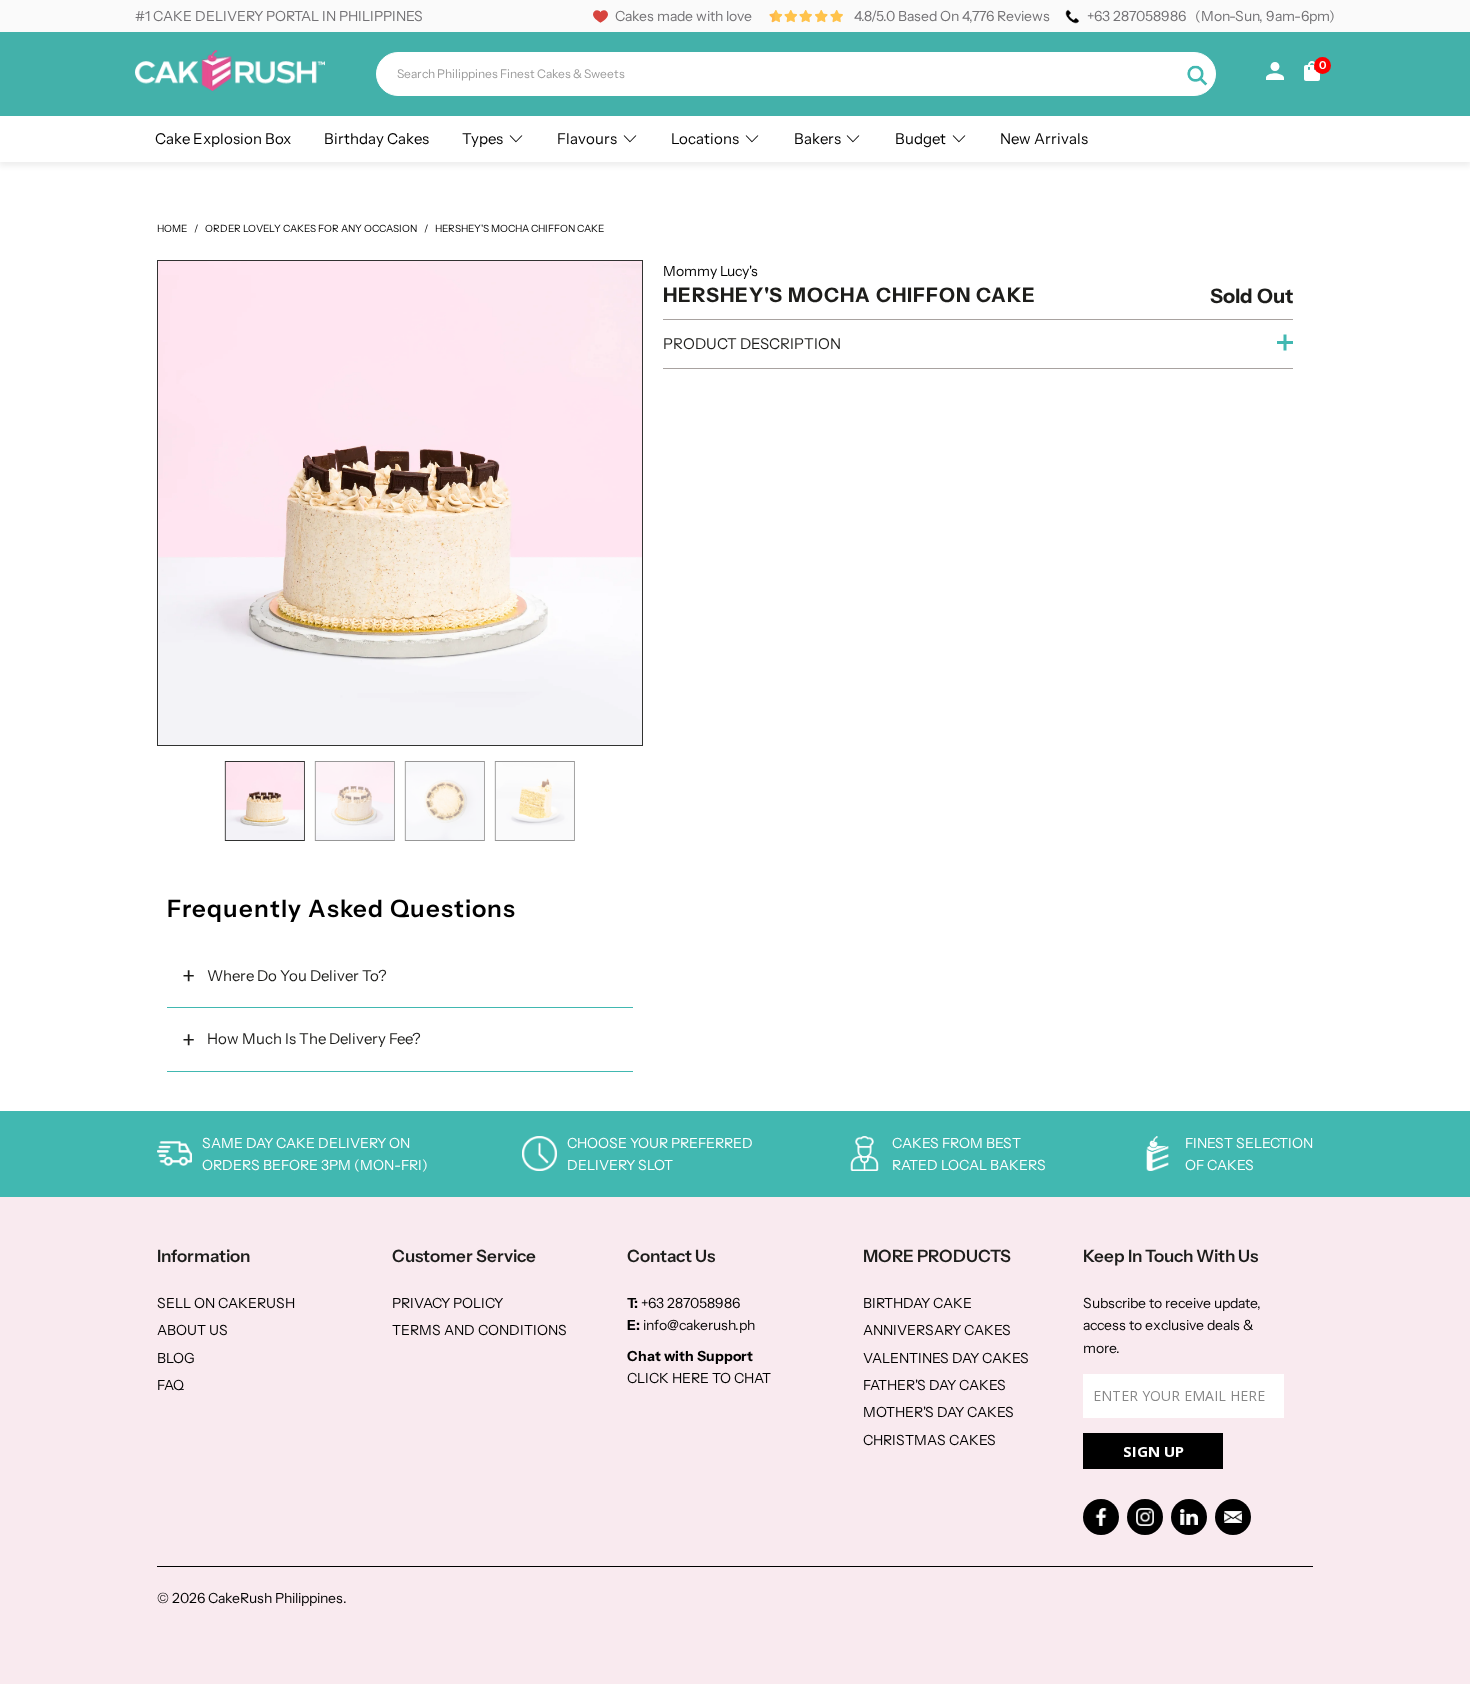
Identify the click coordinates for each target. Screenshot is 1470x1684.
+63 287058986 (1136, 16)
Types (482, 138)
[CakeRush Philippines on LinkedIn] (1189, 1517)
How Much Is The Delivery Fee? (314, 1038)
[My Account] (1275, 75)
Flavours (587, 138)
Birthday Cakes (376, 138)
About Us (192, 1330)
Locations (705, 138)
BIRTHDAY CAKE (917, 1303)
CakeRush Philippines (275, 1598)
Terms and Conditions (479, 1330)
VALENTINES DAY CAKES (946, 1358)
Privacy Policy (447, 1303)
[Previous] (183, 503)
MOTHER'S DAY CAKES (938, 1412)
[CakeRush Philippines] (230, 86)
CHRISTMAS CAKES (929, 1440)
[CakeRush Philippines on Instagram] (1145, 1517)
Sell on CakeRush (226, 1303)
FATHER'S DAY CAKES (934, 1385)
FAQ (170, 1385)
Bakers (817, 138)
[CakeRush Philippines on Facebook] (1101, 1517)
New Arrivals (1044, 138)
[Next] (616, 503)
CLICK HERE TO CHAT (699, 1378)
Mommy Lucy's (710, 271)
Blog (176, 1358)
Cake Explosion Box (223, 138)
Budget (920, 138)
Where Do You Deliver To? (297, 975)
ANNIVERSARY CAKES (937, 1330)
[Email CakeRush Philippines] (1233, 1517)
